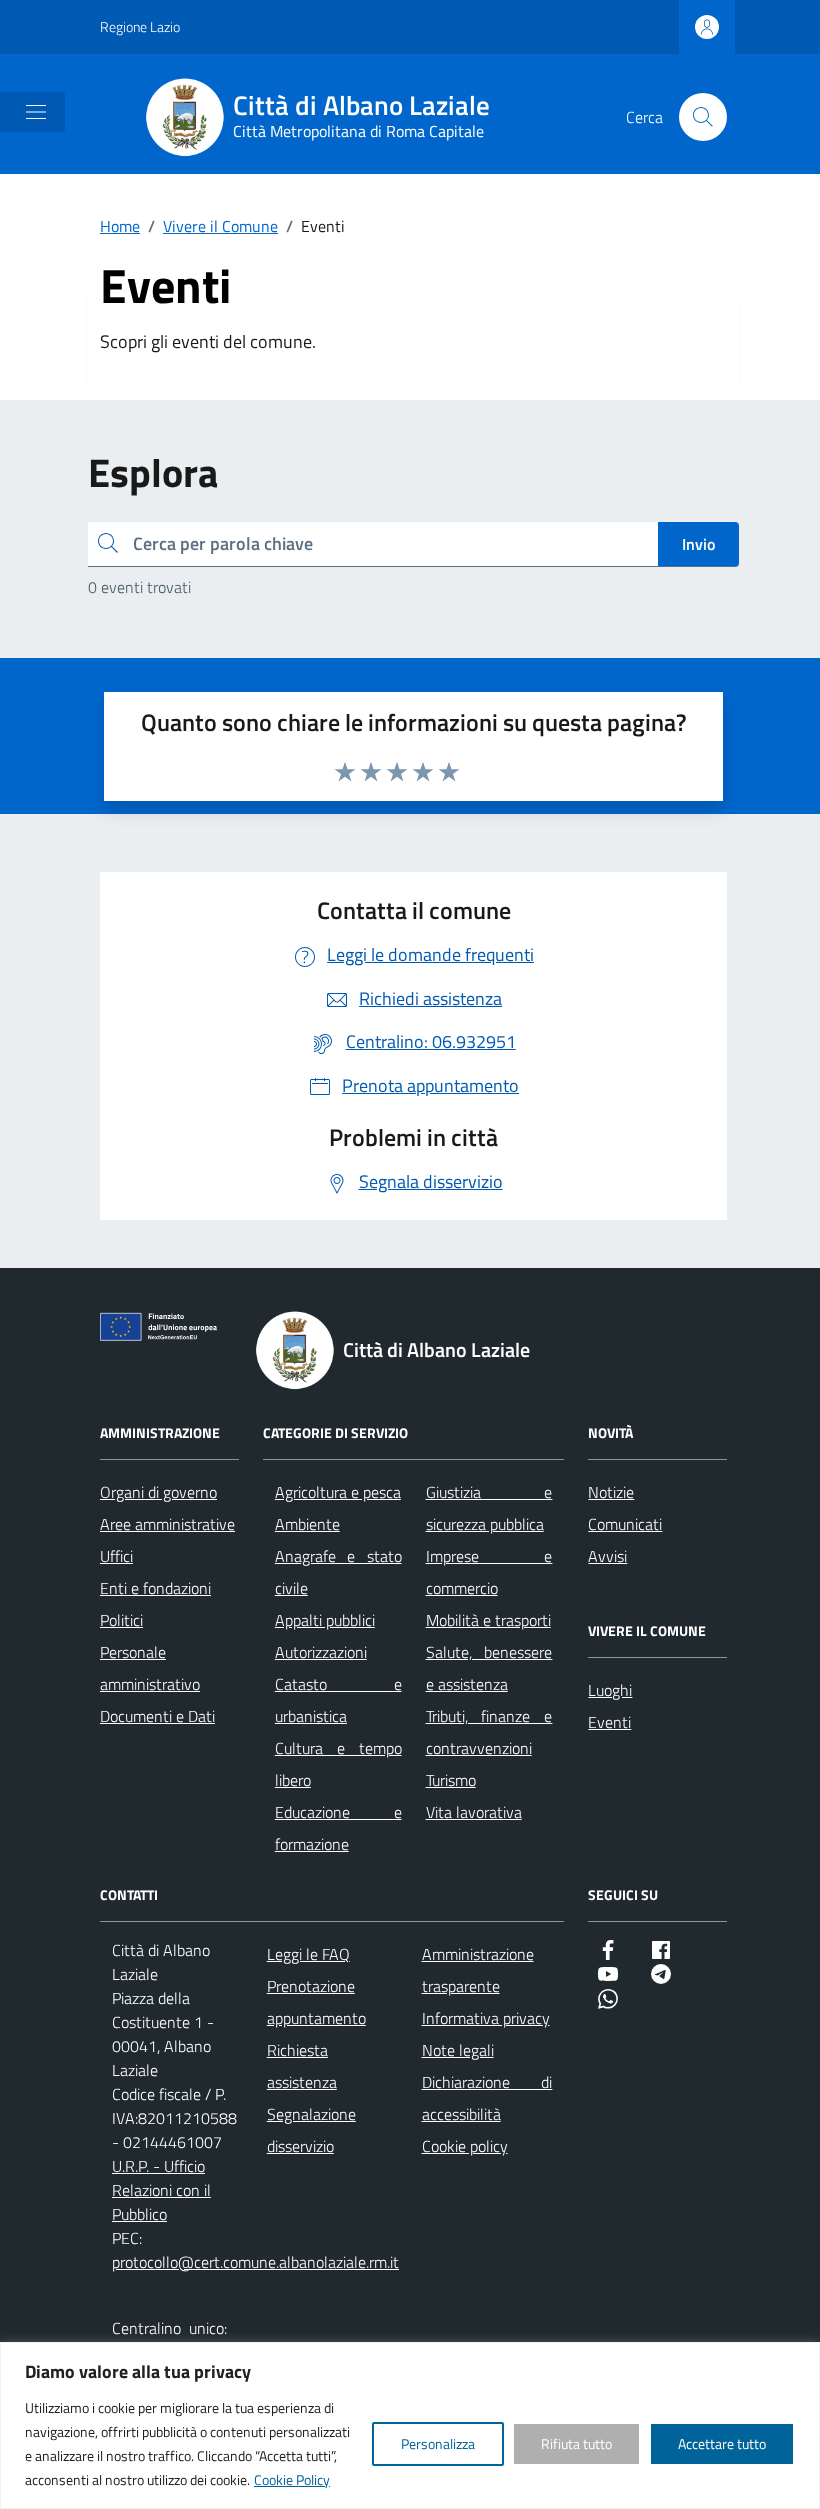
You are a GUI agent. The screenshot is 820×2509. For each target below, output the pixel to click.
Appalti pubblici (325, 1620)
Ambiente (307, 1524)
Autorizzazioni (321, 1652)
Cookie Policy (292, 2479)
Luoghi (610, 1690)
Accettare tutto (722, 2443)
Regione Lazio (140, 26)
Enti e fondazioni (155, 1588)
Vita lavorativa (474, 1812)
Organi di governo (158, 1492)
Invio (698, 544)
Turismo (451, 1780)
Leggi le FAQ (308, 1954)
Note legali (458, 2050)
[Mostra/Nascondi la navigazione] (36, 112)
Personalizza (438, 2443)
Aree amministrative (167, 1524)
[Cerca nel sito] (703, 117)
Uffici (116, 1556)
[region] (410, 2425)
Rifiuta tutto (576, 2443)
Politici (121, 1620)
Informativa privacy (486, 2018)
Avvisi (607, 1556)
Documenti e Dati (157, 1716)
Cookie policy (465, 2146)
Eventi (609, 1722)
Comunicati (625, 1524)
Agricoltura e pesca (338, 1492)
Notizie (611, 1492)
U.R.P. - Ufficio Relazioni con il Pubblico (161, 2190)
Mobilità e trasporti (488, 1620)
